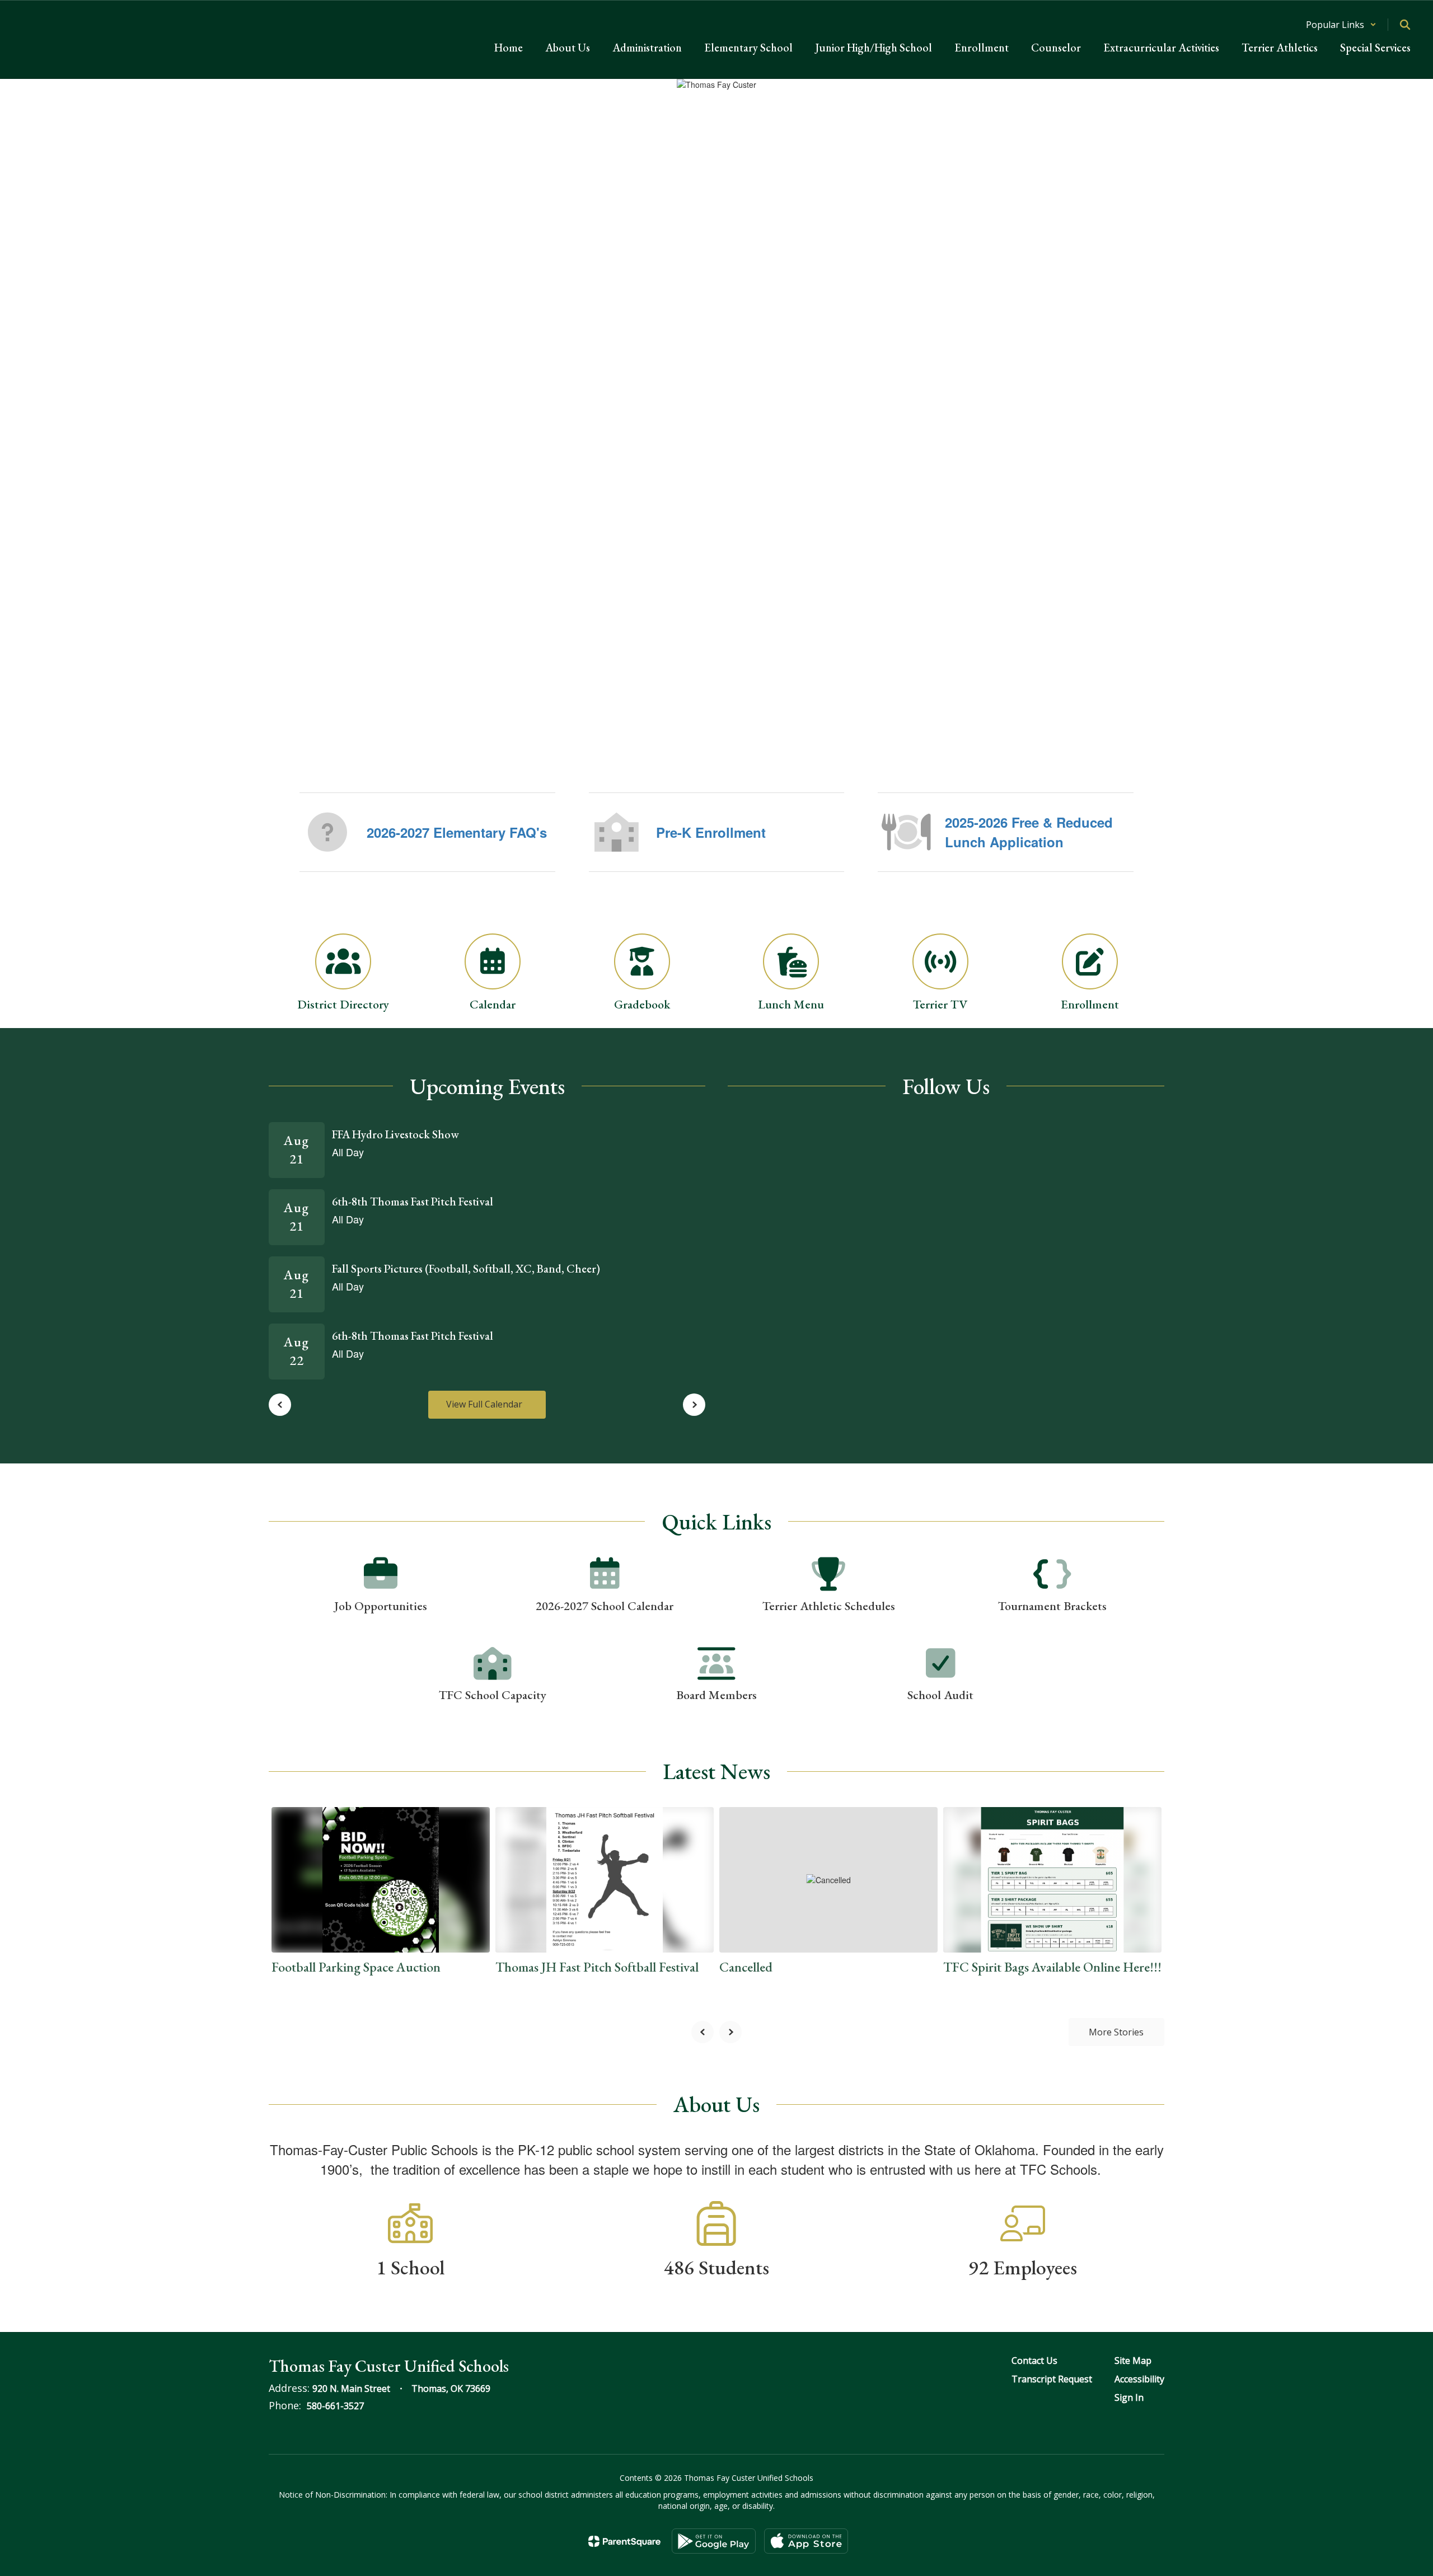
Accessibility (1139, 2379)
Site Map (1133, 2361)
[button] (1341, 25)
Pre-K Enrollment (711, 832)
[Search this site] (1405, 25)
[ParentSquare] (624, 2541)
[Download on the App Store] (806, 2541)
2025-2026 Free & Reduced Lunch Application (1029, 832)
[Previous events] (280, 1405)
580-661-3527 (335, 2406)
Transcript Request (1052, 2379)
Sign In (1129, 2397)
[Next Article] (730, 2032)
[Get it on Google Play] (714, 2541)
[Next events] (694, 1405)
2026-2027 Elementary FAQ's (457, 832)
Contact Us (1034, 2361)
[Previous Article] (703, 2032)
